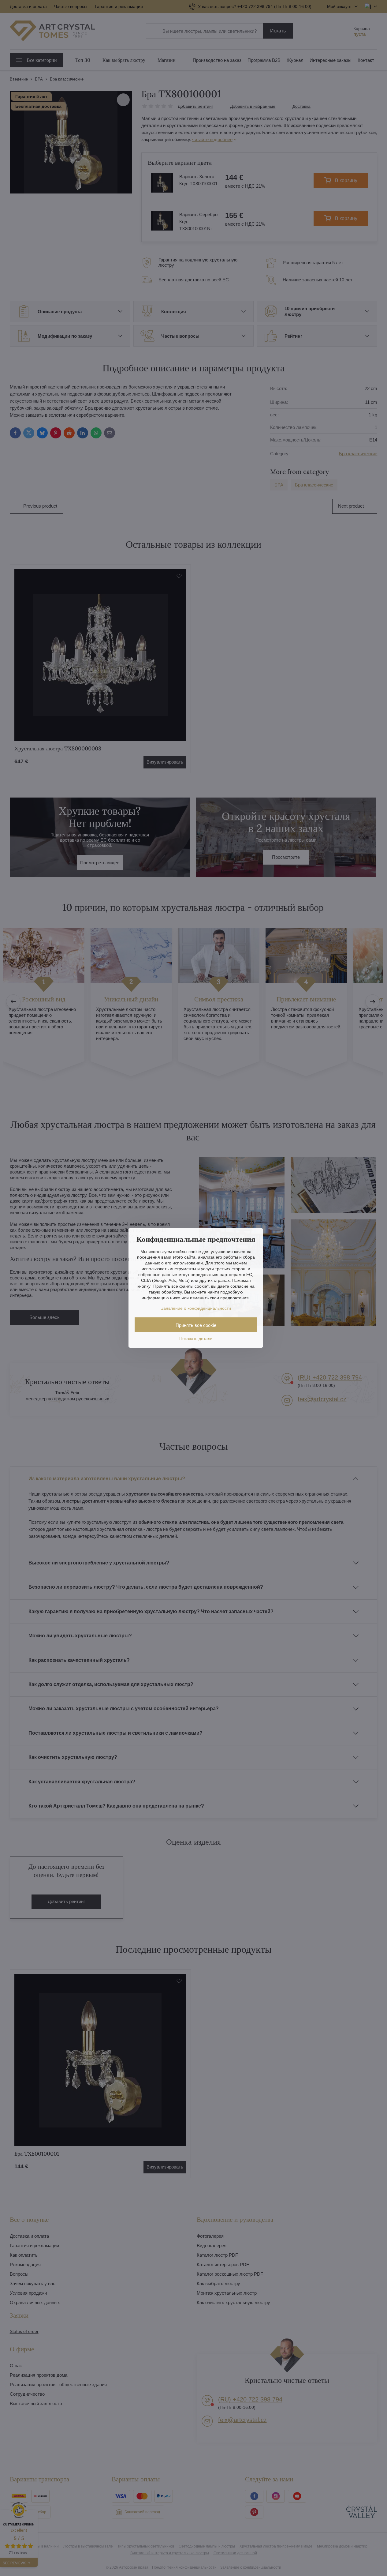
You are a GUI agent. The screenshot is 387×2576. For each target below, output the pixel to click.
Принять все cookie (196, 1325)
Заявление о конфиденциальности (196, 1308)
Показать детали (196, 1339)
